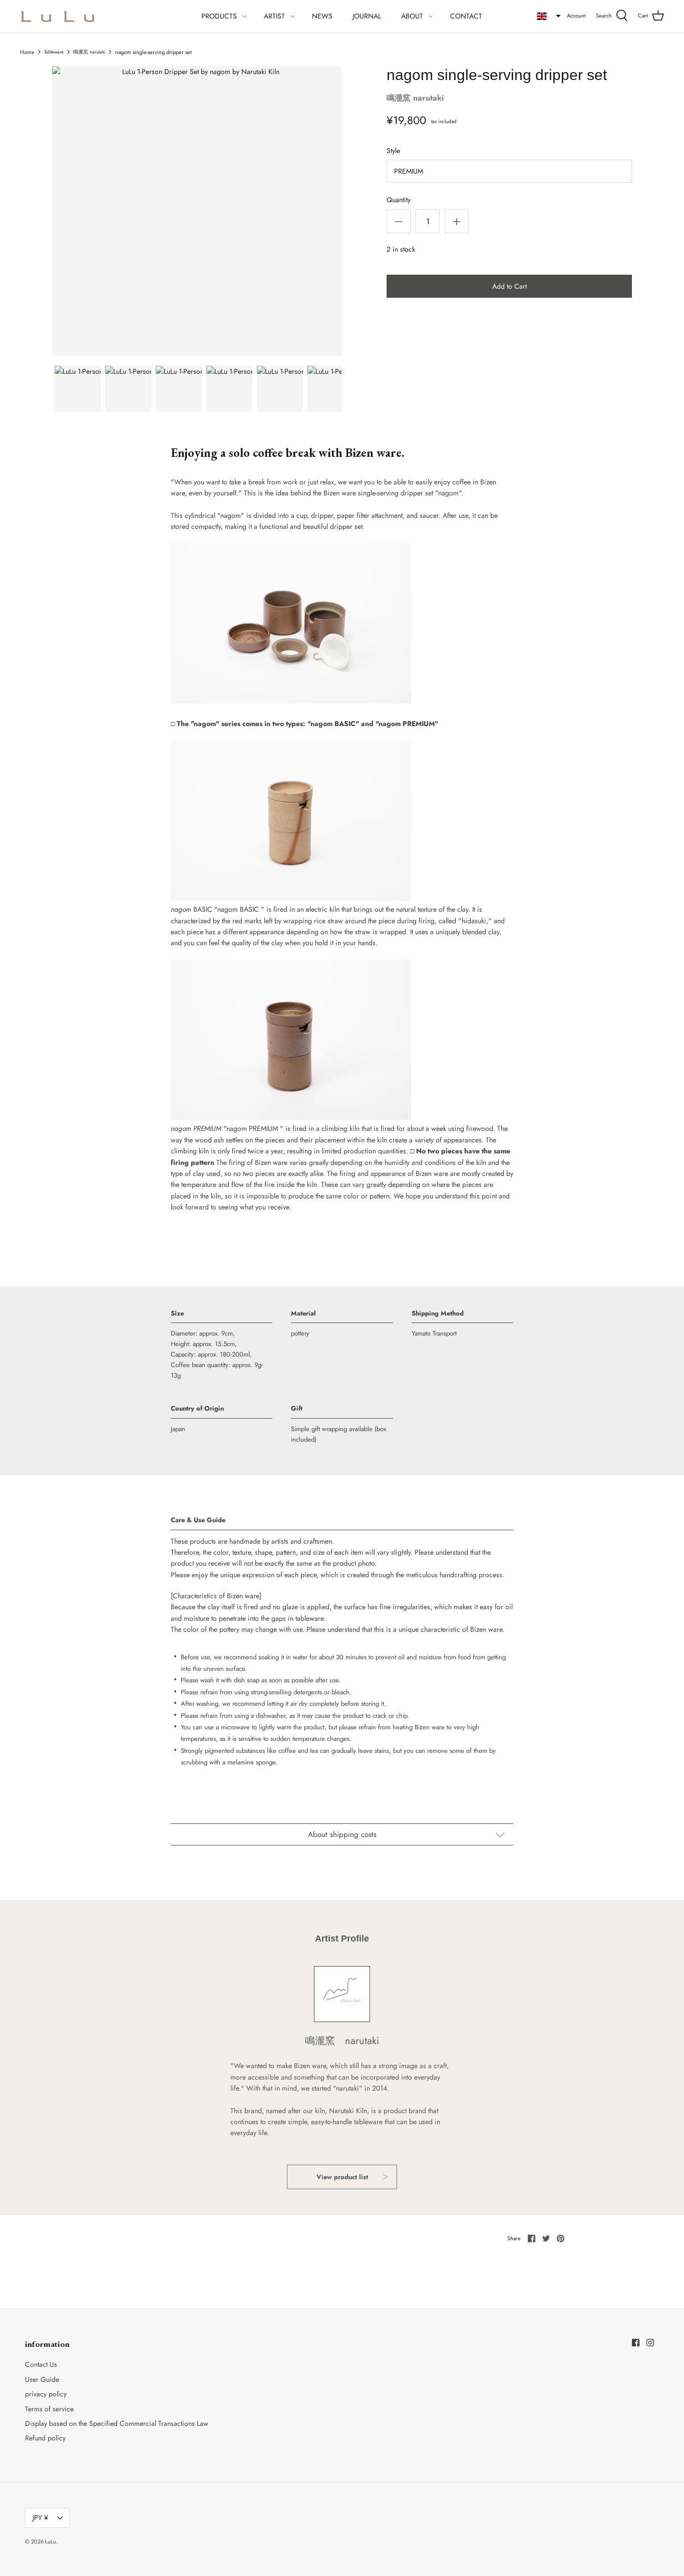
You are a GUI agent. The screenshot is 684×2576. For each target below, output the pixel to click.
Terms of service (49, 2409)
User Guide (42, 2379)
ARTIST (274, 16)
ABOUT (412, 16)
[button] (549, 16)
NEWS (322, 16)
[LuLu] (58, 16)
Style (393, 151)
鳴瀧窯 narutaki (89, 52)
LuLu (51, 2541)
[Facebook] (636, 2343)
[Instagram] (650, 2343)
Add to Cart (509, 286)
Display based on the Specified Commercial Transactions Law (117, 2423)
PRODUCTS (219, 16)
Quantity (399, 200)
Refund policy (45, 2438)
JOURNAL (367, 16)
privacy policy (46, 2394)
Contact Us (41, 2364)
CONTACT (466, 16)
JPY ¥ (40, 2517)
